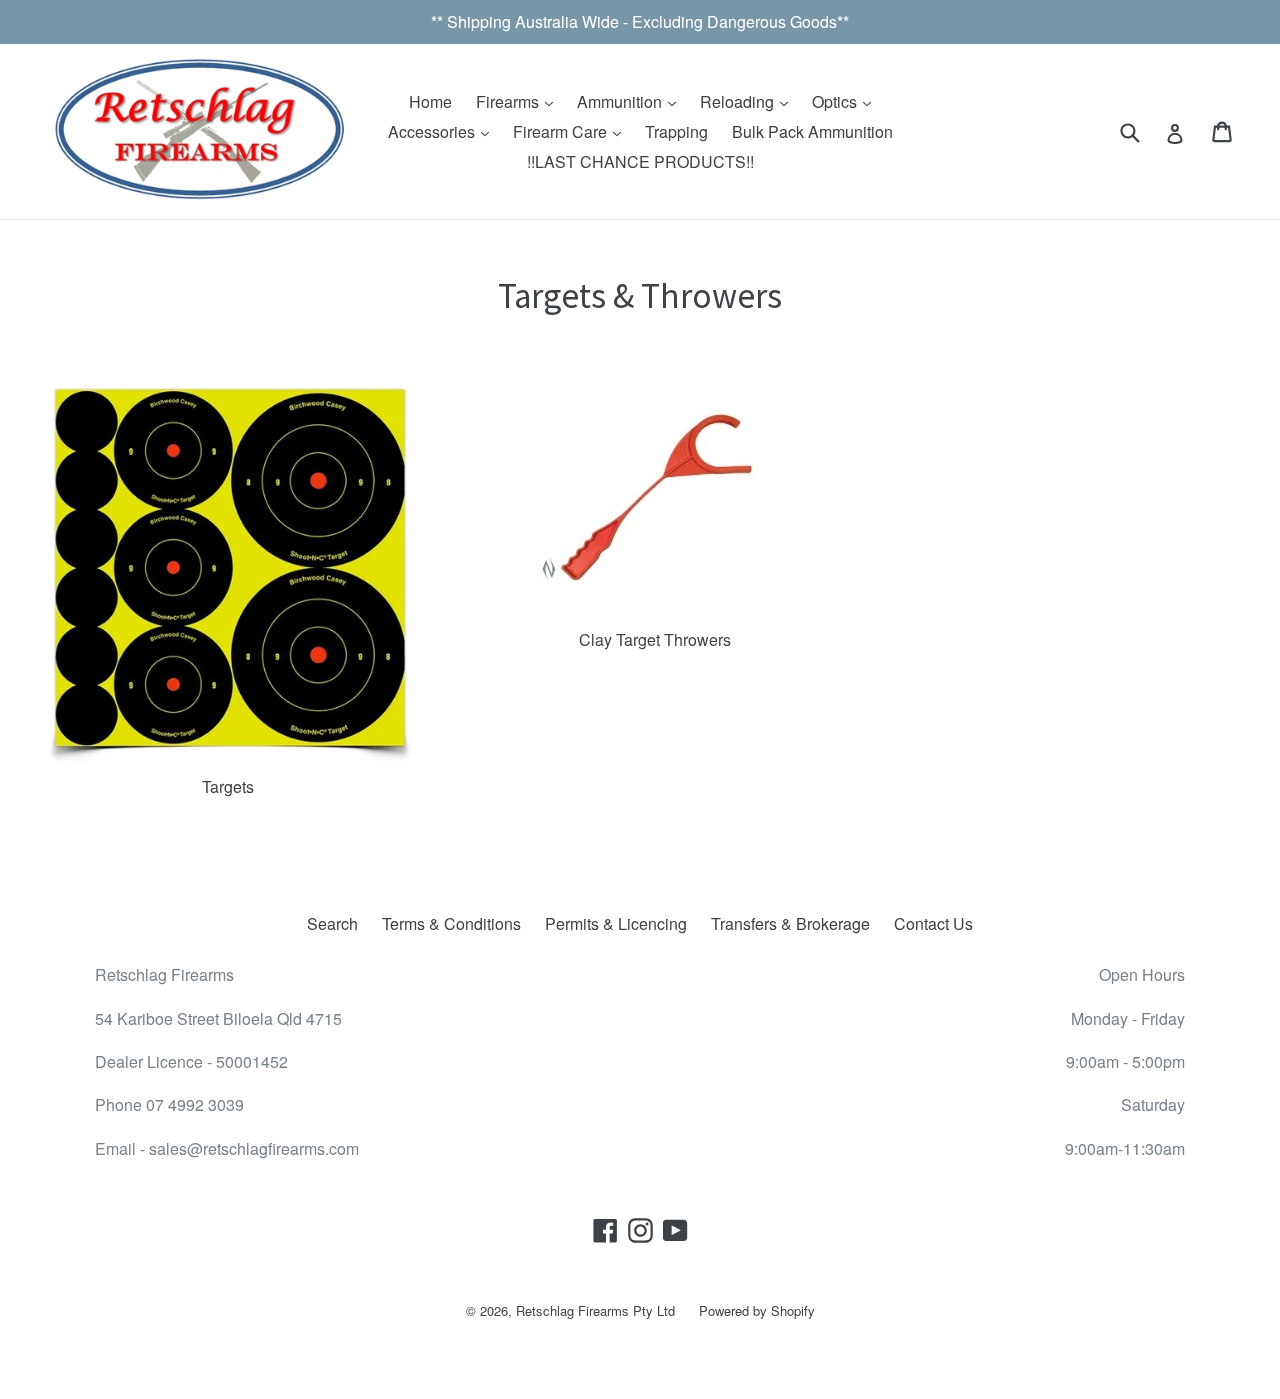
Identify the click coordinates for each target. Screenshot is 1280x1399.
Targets (228, 786)
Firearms (509, 101)
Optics (836, 101)
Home (430, 101)
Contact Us (933, 923)
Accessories (433, 131)
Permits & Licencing (616, 923)
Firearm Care (562, 131)
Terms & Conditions (451, 923)
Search (332, 923)
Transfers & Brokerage (790, 923)
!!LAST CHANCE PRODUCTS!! (640, 161)
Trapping (676, 131)
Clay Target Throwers (655, 639)
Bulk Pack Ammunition (812, 131)
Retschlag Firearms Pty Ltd (595, 1310)
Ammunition (621, 101)
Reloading (739, 101)
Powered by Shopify (757, 1310)
